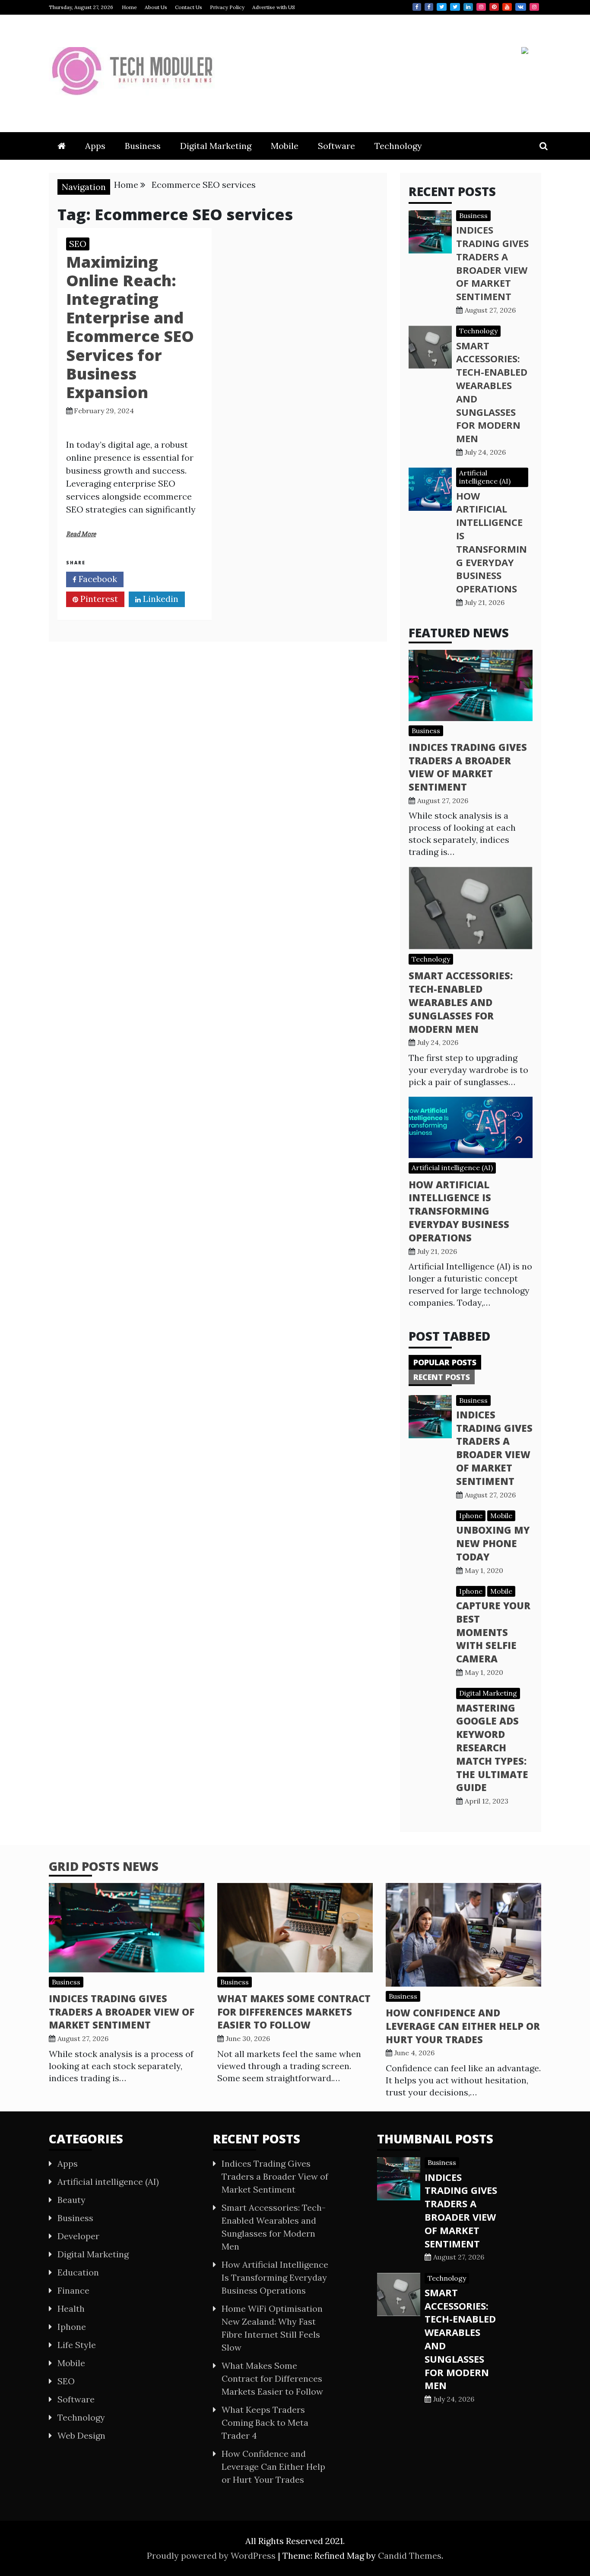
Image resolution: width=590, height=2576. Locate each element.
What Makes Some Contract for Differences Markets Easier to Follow (294, 2012)
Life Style (77, 2345)
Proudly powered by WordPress (212, 2555)
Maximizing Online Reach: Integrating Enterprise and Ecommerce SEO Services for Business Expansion (130, 327)
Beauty (71, 2200)
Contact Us (189, 7)
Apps (95, 146)
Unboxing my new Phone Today (493, 1543)
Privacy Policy (227, 7)
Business (143, 146)
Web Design (81, 2435)
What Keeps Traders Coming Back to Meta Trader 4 (265, 2423)
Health (71, 2309)
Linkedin (468, 7)
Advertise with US (274, 7)
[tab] (445, 1362)
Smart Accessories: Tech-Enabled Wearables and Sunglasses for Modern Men (461, 1002)
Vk (521, 7)
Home (129, 7)
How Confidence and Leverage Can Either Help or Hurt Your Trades (463, 2026)
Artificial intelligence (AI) (485, 477)
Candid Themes (410, 2555)
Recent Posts (442, 1377)
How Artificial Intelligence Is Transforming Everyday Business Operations (492, 542)
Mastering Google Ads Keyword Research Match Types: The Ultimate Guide (492, 1748)
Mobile (285, 146)
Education (78, 2272)
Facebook (417, 7)
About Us (156, 7)
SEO (78, 244)
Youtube (507, 7)
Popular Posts (445, 1362)
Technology (398, 146)
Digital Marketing (216, 146)
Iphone (471, 1516)
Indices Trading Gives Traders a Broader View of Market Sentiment (492, 263)
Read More (81, 534)
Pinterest (494, 7)
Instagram (481, 7)
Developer (78, 2236)
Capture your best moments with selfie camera (493, 1632)
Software (336, 146)
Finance (73, 2290)
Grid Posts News (104, 1866)
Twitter (442, 7)
